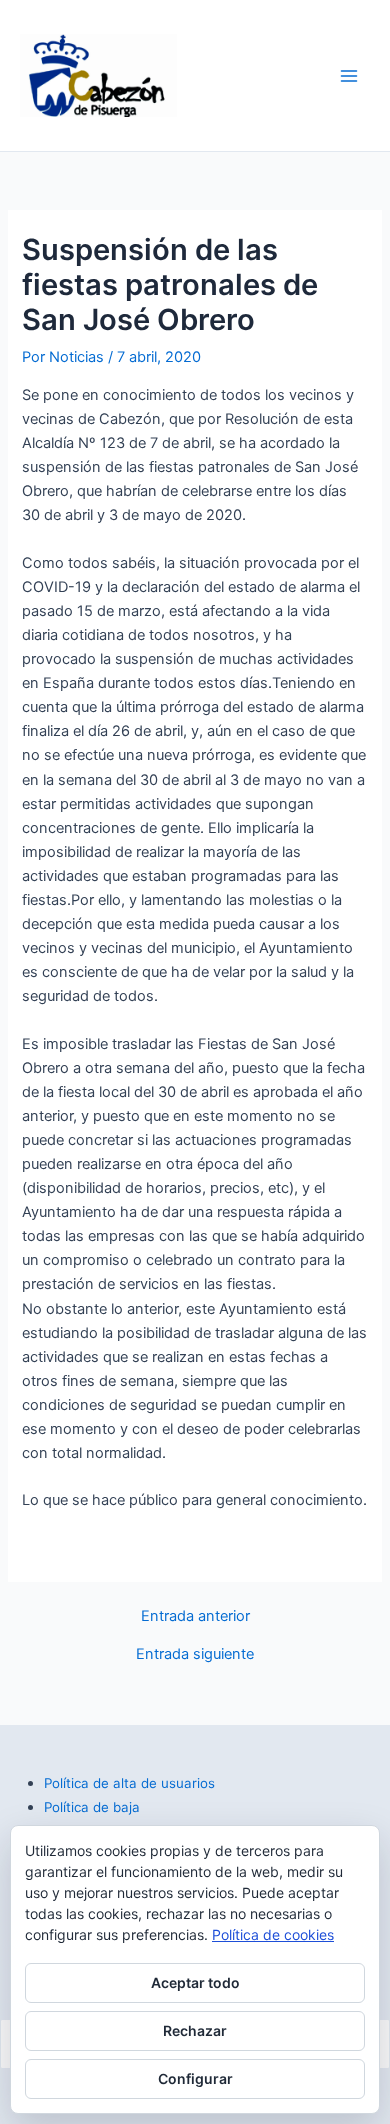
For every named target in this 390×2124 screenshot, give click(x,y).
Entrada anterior (195, 1616)
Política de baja (92, 1807)
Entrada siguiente (195, 1654)
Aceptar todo (195, 1982)
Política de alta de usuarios (129, 1783)
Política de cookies (273, 1934)
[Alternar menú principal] (349, 76)
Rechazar (195, 2030)
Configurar (195, 2078)
